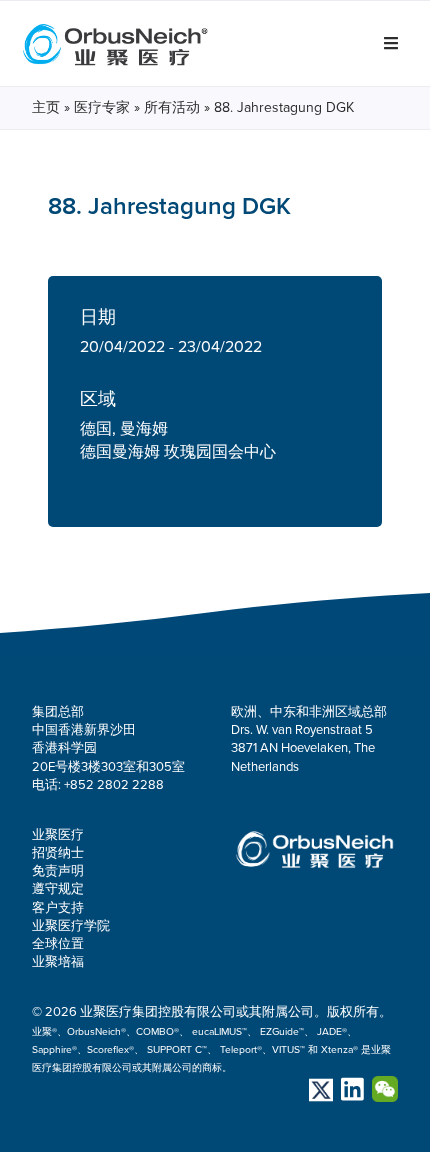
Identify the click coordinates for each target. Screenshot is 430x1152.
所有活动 (172, 107)
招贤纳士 (58, 853)
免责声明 (58, 871)
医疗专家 (102, 107)
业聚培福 (58, 962)
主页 (46, 107)
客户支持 (58, 908)
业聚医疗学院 (71, 926)
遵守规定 (58, 889)
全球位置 (58, 944)
